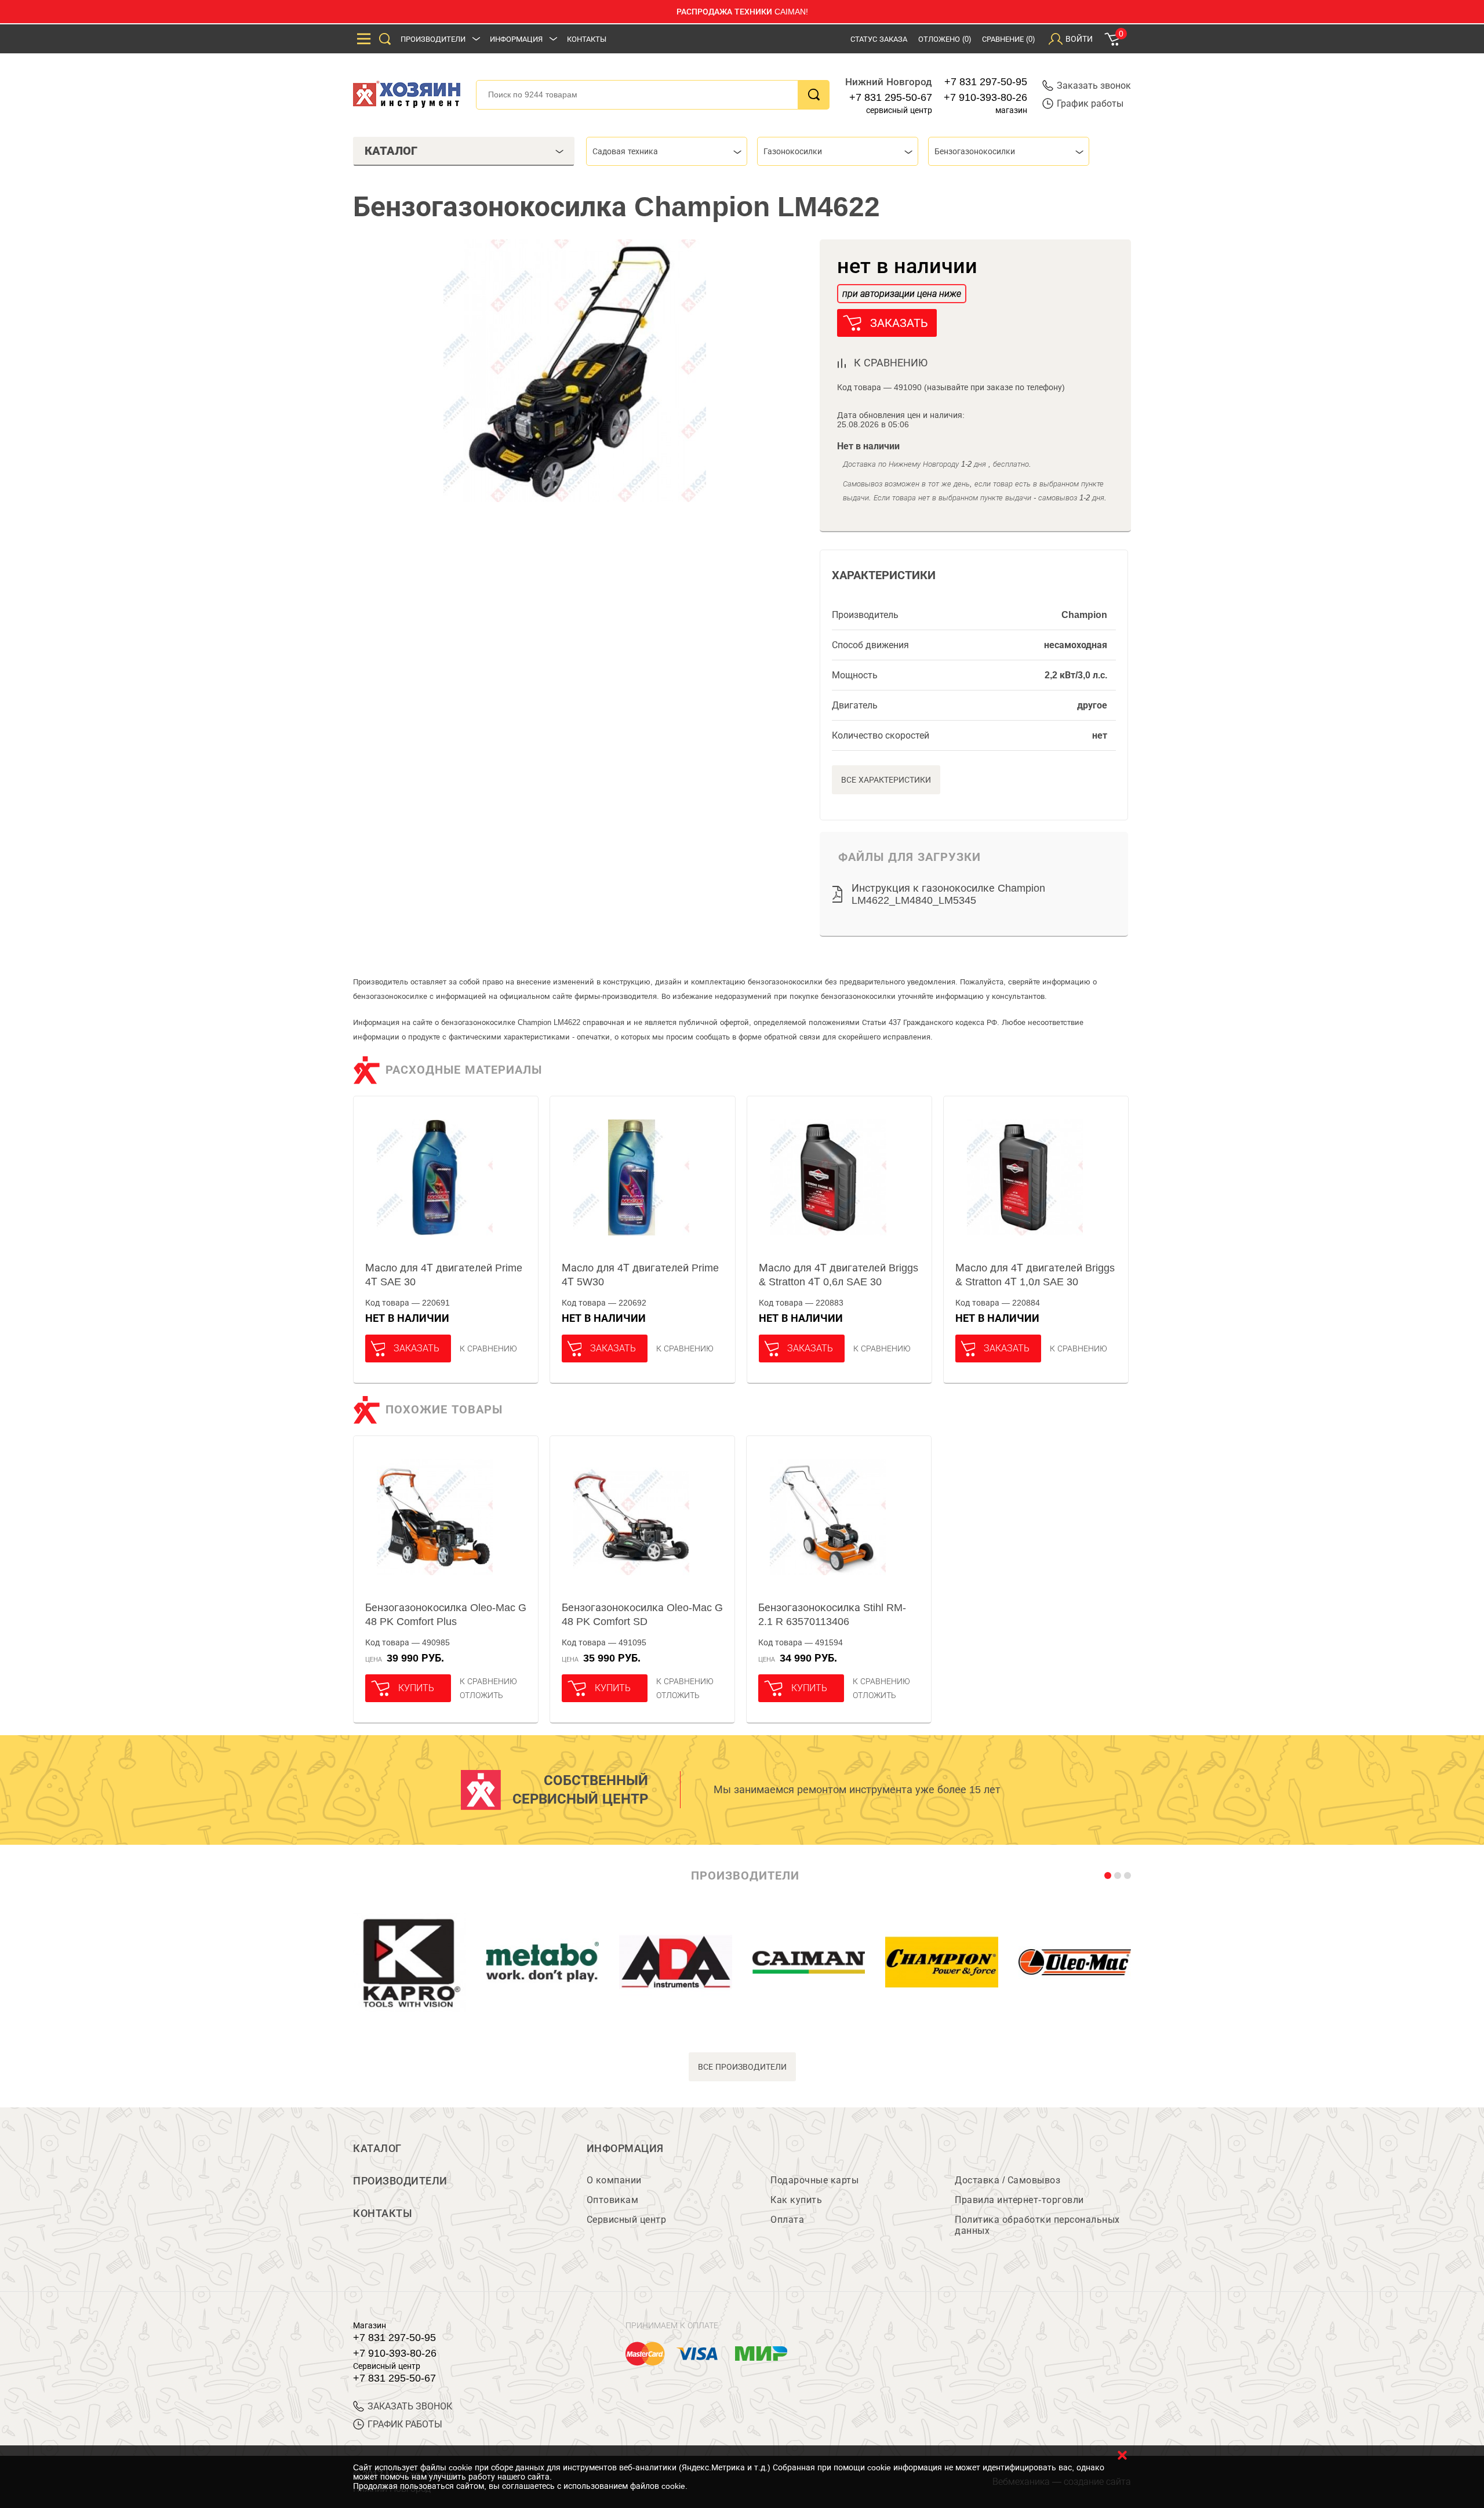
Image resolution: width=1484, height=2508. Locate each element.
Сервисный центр (627, 2220)
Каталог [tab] (391, 151)
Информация (516, 39)
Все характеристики (886, 780)
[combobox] (667, 151)
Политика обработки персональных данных (1037, 2225)
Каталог (377, 2149)
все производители (742, 2067)
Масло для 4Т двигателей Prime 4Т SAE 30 (444, 1275)
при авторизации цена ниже (902, 294)
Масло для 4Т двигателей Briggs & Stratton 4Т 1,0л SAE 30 (1035, 1275)
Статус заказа (879, 39)
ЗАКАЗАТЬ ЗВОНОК (410, 2406)
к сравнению (891, 363)
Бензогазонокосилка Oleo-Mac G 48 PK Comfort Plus (446, 1615)
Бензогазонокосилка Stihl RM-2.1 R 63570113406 (832, 1615)
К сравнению (488, 1348)
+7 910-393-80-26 (985, 97)
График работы (1090, 103)
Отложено (945, 39)
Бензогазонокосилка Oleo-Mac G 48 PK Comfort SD (642, 1615)
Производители (433, 39)
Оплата (787, 2220)
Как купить (796, 2200)
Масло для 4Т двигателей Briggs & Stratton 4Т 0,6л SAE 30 (839, 1275)
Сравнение (1008, 39)
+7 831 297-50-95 (986, 82)
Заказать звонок (1094, 86)
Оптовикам (613, 2200)
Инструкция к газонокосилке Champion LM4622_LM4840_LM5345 (948, 894)
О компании (614, 2180)
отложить (481, 1695)
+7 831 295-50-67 (891, 97)
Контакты (587, 39)
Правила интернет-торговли (1019, 2200)
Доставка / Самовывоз (1007, 2180)
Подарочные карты (814, 2180)
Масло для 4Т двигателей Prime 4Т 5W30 (640, 1275)
